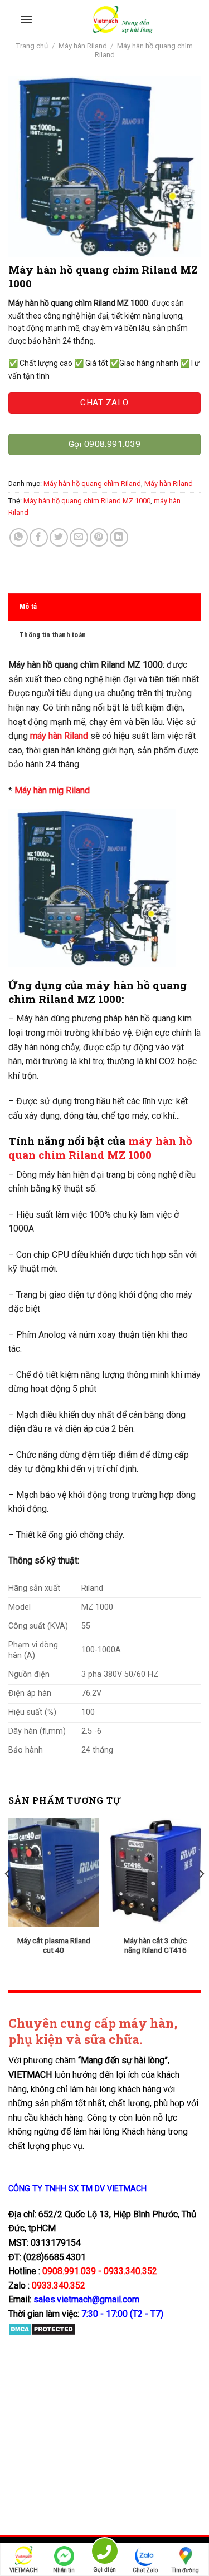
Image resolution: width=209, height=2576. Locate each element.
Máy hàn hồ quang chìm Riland (92, 483)
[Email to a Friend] (79, 537)
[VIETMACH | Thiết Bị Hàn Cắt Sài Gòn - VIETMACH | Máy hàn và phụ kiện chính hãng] (122, 19)
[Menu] (26, 19)
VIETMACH (24, 2570)
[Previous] (8, 1896)
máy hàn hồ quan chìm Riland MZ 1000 (100, 1148)
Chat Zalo (145, 2570)
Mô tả (28, 606)
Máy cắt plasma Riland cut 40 (54, 1945)
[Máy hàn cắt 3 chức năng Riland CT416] (155, 1872)
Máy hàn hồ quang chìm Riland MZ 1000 (87, 501)
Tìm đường (185, 2570)
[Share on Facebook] (39, 537)
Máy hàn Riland (83, 46)
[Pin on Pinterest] (99, 537)
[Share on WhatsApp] (19, 537)
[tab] (104, 607)
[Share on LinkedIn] (119, 537)
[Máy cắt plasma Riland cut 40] (54, 1872)
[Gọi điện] (104, 2553)
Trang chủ (32, 46)
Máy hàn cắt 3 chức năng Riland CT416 (155, 1945)
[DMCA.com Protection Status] (42, 2329)
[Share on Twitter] (59, 537)
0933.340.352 (59, 2285)
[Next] (201, 1896)
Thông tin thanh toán (53, 635)
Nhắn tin (64, 2570)
